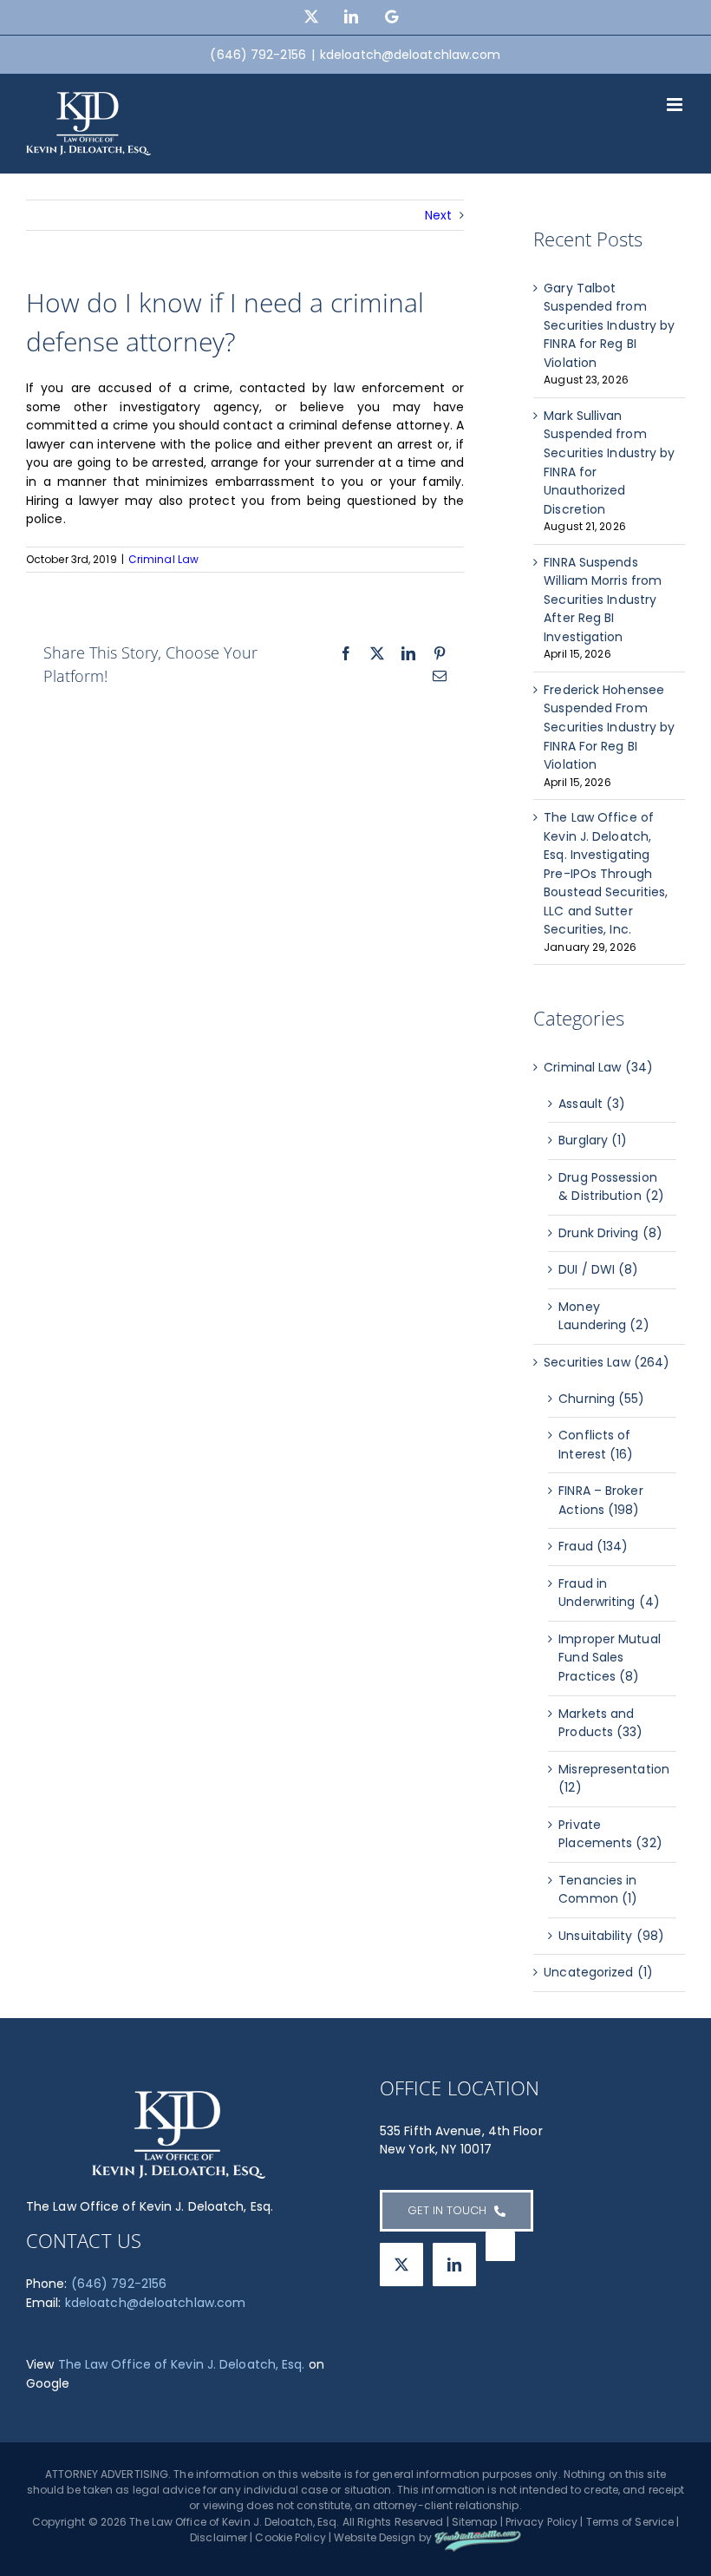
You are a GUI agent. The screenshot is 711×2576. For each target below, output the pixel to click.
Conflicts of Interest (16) (596, 1445)
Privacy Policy (541, 2522)
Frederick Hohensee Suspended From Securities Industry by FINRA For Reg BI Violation (609, 727)
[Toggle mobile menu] (676, 105)
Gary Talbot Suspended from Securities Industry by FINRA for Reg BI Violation (609, 325)
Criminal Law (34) (598, 1067)
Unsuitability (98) (611, 1936)
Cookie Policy (290, 2537)
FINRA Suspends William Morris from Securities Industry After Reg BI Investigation (603, 600)
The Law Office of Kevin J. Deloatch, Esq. (182, 2364)
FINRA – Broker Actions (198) (600, 1500)
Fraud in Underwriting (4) (609, 1593)
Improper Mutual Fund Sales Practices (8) (610, 1658)
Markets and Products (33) (600, 1723)
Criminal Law (163, 559)
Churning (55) (601, 1399)
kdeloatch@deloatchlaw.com (411, 55)
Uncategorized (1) (598, 1972)
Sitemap (475, 2522)
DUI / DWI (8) (598, 1269)
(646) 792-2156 (119, 2284)
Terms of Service (630, 2522)
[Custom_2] (500, 2246)
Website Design (375, 2537)
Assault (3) (592, 1104)
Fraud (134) (593, 1546)
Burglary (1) (593, 1140)
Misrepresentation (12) (613, 1779)
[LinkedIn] (454, 2265)
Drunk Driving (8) (610, 1233)
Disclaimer (219, 2537)
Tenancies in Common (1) (598, 1890)
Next (438, 215)
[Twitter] (401, 2265)
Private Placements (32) (610, 1834)
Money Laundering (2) (603, 1316)
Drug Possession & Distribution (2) (611, 1187)
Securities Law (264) (607, 1362)
